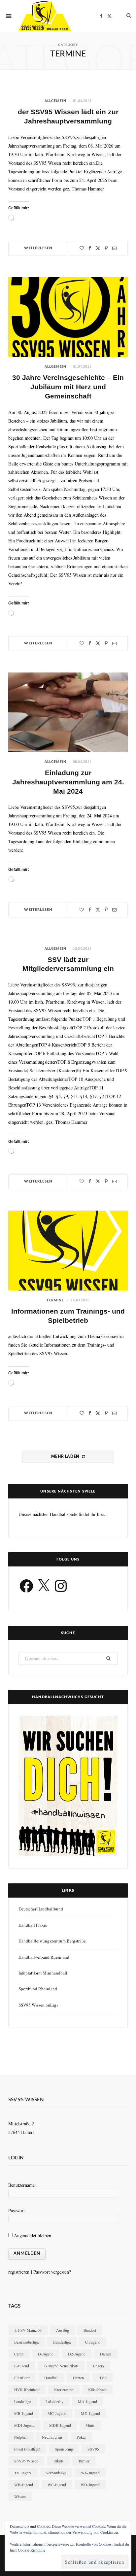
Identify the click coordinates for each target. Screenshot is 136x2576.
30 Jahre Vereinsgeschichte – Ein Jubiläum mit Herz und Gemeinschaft (68, 387)
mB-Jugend (24, 2413)
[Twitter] (98, 248)
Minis (90, 2425)
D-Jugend (46, 2354)
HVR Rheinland (27, 2389)
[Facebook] (90, 248)
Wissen (20, 2496)
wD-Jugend (90, 2485)
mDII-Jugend (60, 2425)
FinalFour (22, 2378)
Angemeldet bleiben (32, 2235)
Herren (78, 2378)
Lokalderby (54, 2401)
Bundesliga (62, 2342)
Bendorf (90, 2330)
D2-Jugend (77, 2354)
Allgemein (55, 101)
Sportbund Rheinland (38, 1989)
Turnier (84, 2461)
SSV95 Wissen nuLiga (38, 2005)
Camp (19, 2354)
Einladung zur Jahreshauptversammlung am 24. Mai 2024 (68, 782)
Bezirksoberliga (26, 2342)
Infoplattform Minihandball (43, 1973)
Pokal (81, 2437)
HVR (103, 2378)
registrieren (19, 2272)
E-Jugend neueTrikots (61, 2366)
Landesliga (23, 2401)
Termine (55, 1300)
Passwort (17, 2210)
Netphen (21, 2437)
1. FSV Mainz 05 (28, 2330)
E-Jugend (22, 2366)
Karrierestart (64, 2389)
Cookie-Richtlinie (32, 2550)
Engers (99, 2366)
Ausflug (63, 2330)
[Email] (114, 248)
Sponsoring (64, 2449)
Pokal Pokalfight (27, 2449)
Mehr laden (66, 1457)
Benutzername (21, 2185)
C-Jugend (93, 2342)
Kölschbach (97, 2389)
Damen (106, 2354)
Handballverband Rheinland (44, 1957)
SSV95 (93, 2449)
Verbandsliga (56, 2473)
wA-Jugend (90, 2473)
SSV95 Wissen (26, 2461)
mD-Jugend (90, 2413)
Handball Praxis (33, 1925)
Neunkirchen (52, 2437)
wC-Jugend (57, 2485)
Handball (51, 2378)
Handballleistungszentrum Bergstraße (52, 1941)
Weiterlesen (38, 248)
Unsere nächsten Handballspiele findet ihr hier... (63, 1514)
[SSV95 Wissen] (45, 16)
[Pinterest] (106, 248)
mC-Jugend (57, 2413)
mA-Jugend (87, 2401)
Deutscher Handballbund (41, 1909)
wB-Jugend (24, 2485)
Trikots (58, 2461)
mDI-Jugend (24, 2425)
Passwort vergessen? (52, 2272)
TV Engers (23, 2473)
